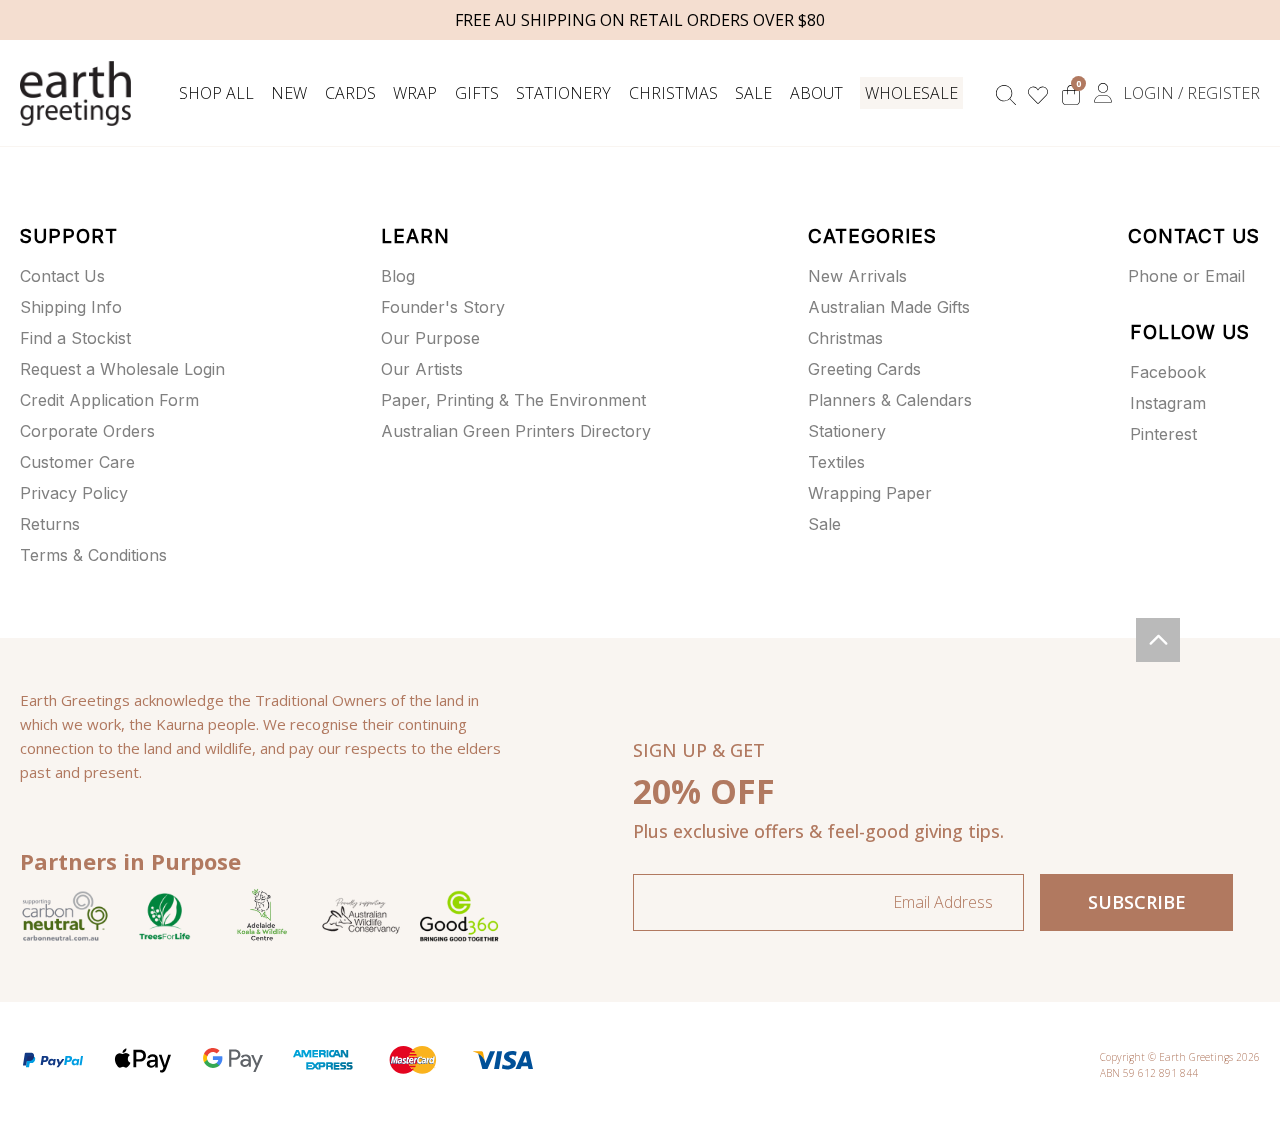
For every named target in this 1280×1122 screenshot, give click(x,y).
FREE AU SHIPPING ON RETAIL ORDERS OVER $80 (640, 20)
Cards (350, 93)
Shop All (216, 93)
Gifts (477, 93)
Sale (753, 93)
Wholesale (911, 93)
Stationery (563, 93)
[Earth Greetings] (75, 93)
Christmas (673, 93)
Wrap (415, 93)
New (289, 93)
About (816, 93)
